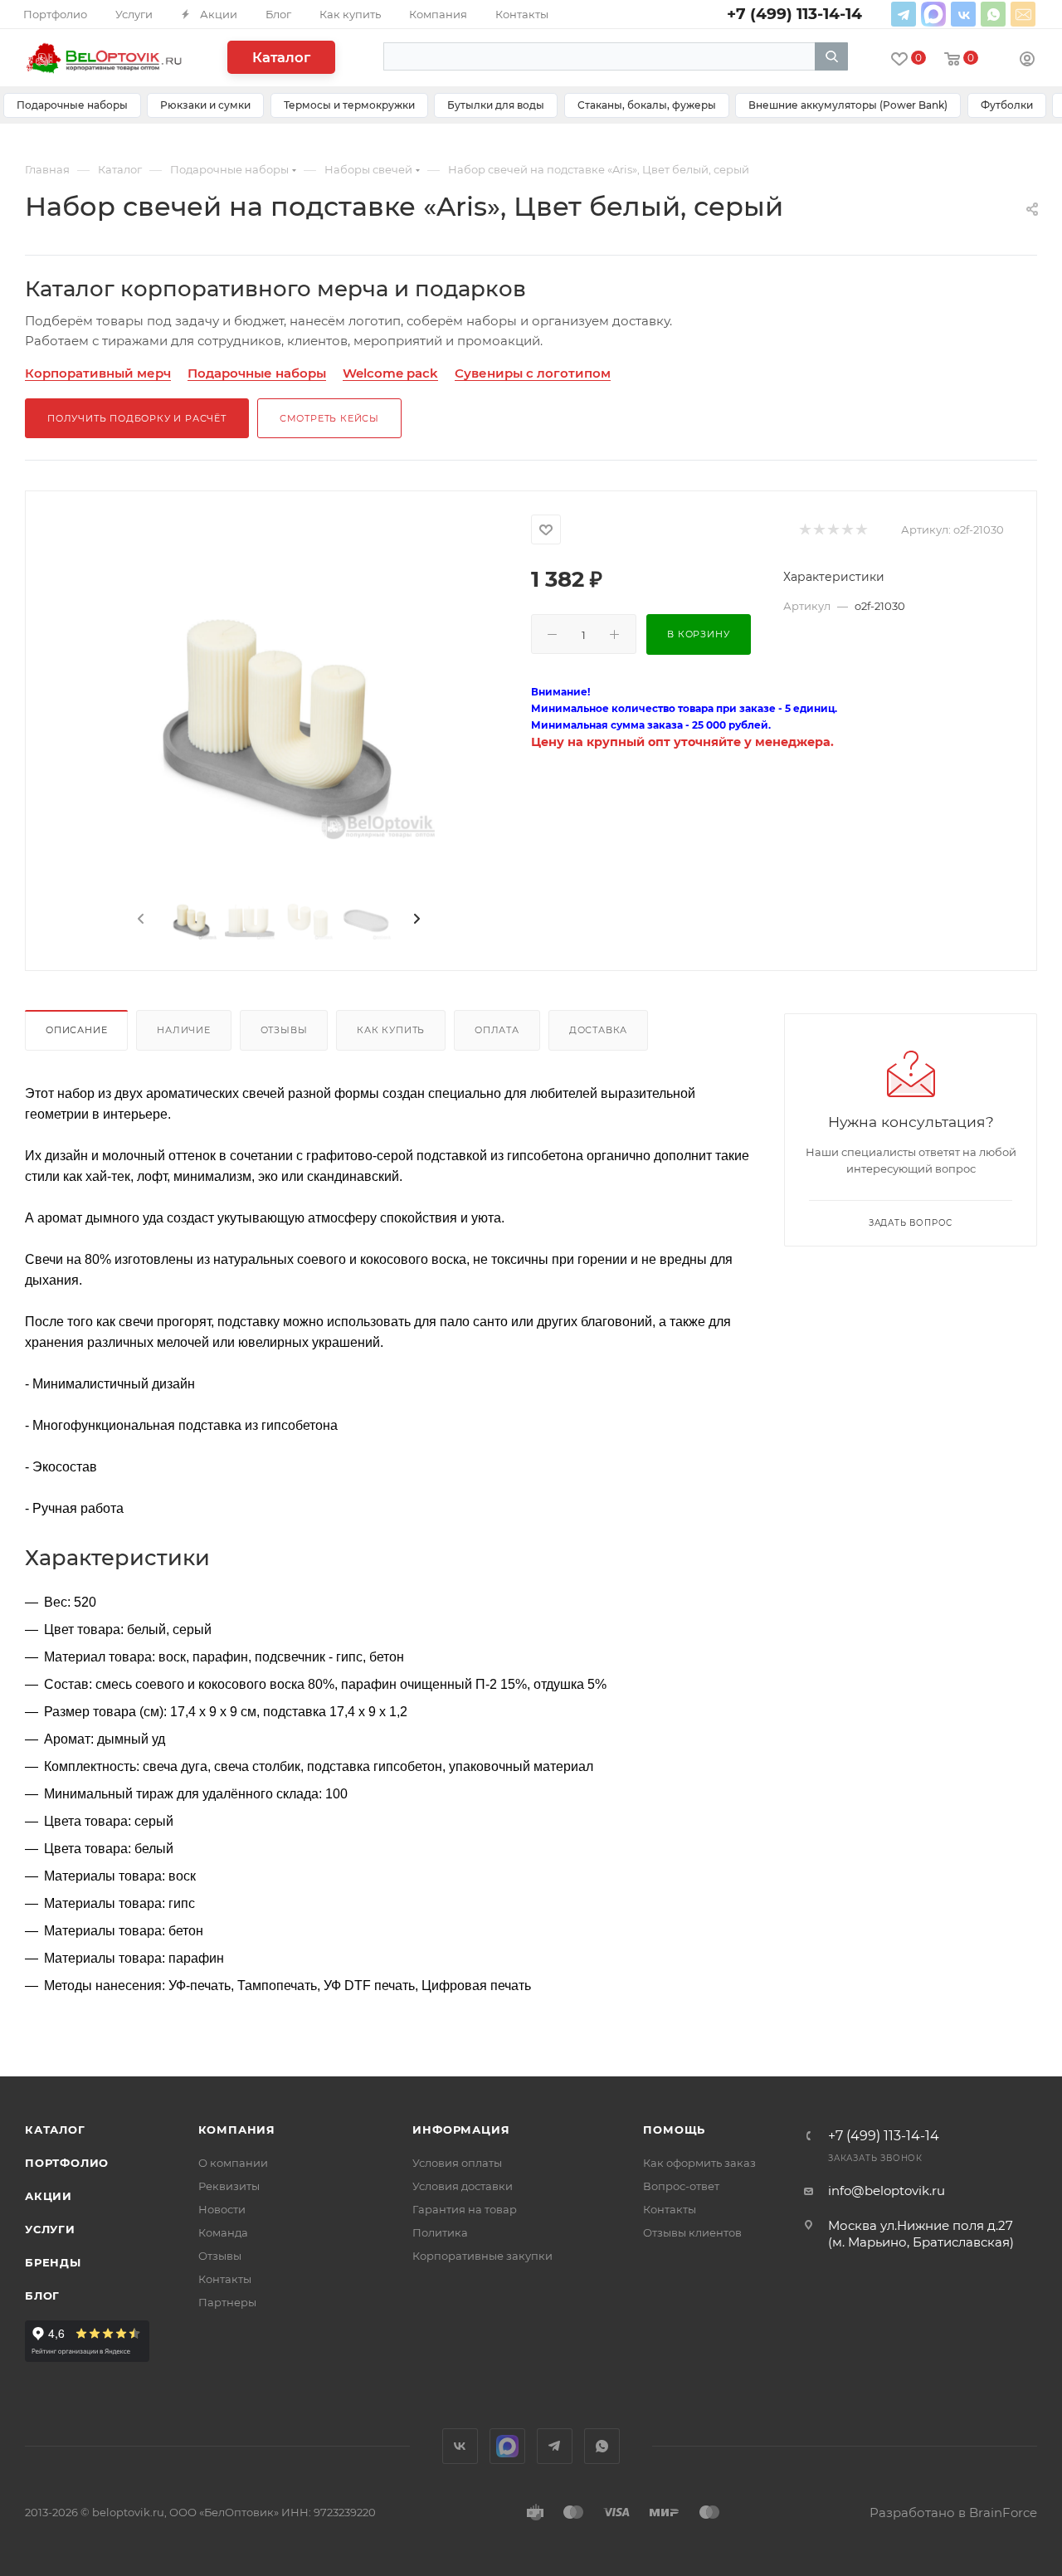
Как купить (391, 1030)
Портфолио (67, 2163)
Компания (237, 2130)
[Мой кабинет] (1027, 61)
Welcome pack (390, 373)
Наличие (184, 1030)
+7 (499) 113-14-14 (884, 2136)
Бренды (53, 2262)
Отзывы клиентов (692, 2232)
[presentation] (139, 920)
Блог (42, 2295)
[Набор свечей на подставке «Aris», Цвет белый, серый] (278, 722)
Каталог (281, 57)
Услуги (50, 2229)
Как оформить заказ (699, 2163)
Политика (440, 2232)
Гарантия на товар (465, 2209)
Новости (222, 2209)
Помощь (674, 2130)
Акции (49, 2196)
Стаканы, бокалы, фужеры (647, 105)
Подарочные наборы (72, 105)
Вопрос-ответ (681, 2186)
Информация (461, 2130)
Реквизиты (229, 2186)
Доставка (598, 1030)
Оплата (497, 1030)
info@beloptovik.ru (1023, 14)
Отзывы (284, 1030)
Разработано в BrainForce (953, 2513)
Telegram (904, 14)
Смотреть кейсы (329, 418)
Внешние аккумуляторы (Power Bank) (848, 105)
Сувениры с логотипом (533, 373)
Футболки (1007, 105)
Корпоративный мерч (98, 373)
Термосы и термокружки (349, 105)
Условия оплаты (457, 2163)
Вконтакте (963, 14)
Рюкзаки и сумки (205, 105)
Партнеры (227, 2302)
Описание (76, 1030)
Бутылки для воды (496, 105)
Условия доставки (463, 2186)
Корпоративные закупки (482, 2256)
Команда (223, 2232)
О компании (233, 2163)
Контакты (225, 2279)
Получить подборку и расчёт (137, 418)
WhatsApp (993, 14)
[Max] (933, 14)
